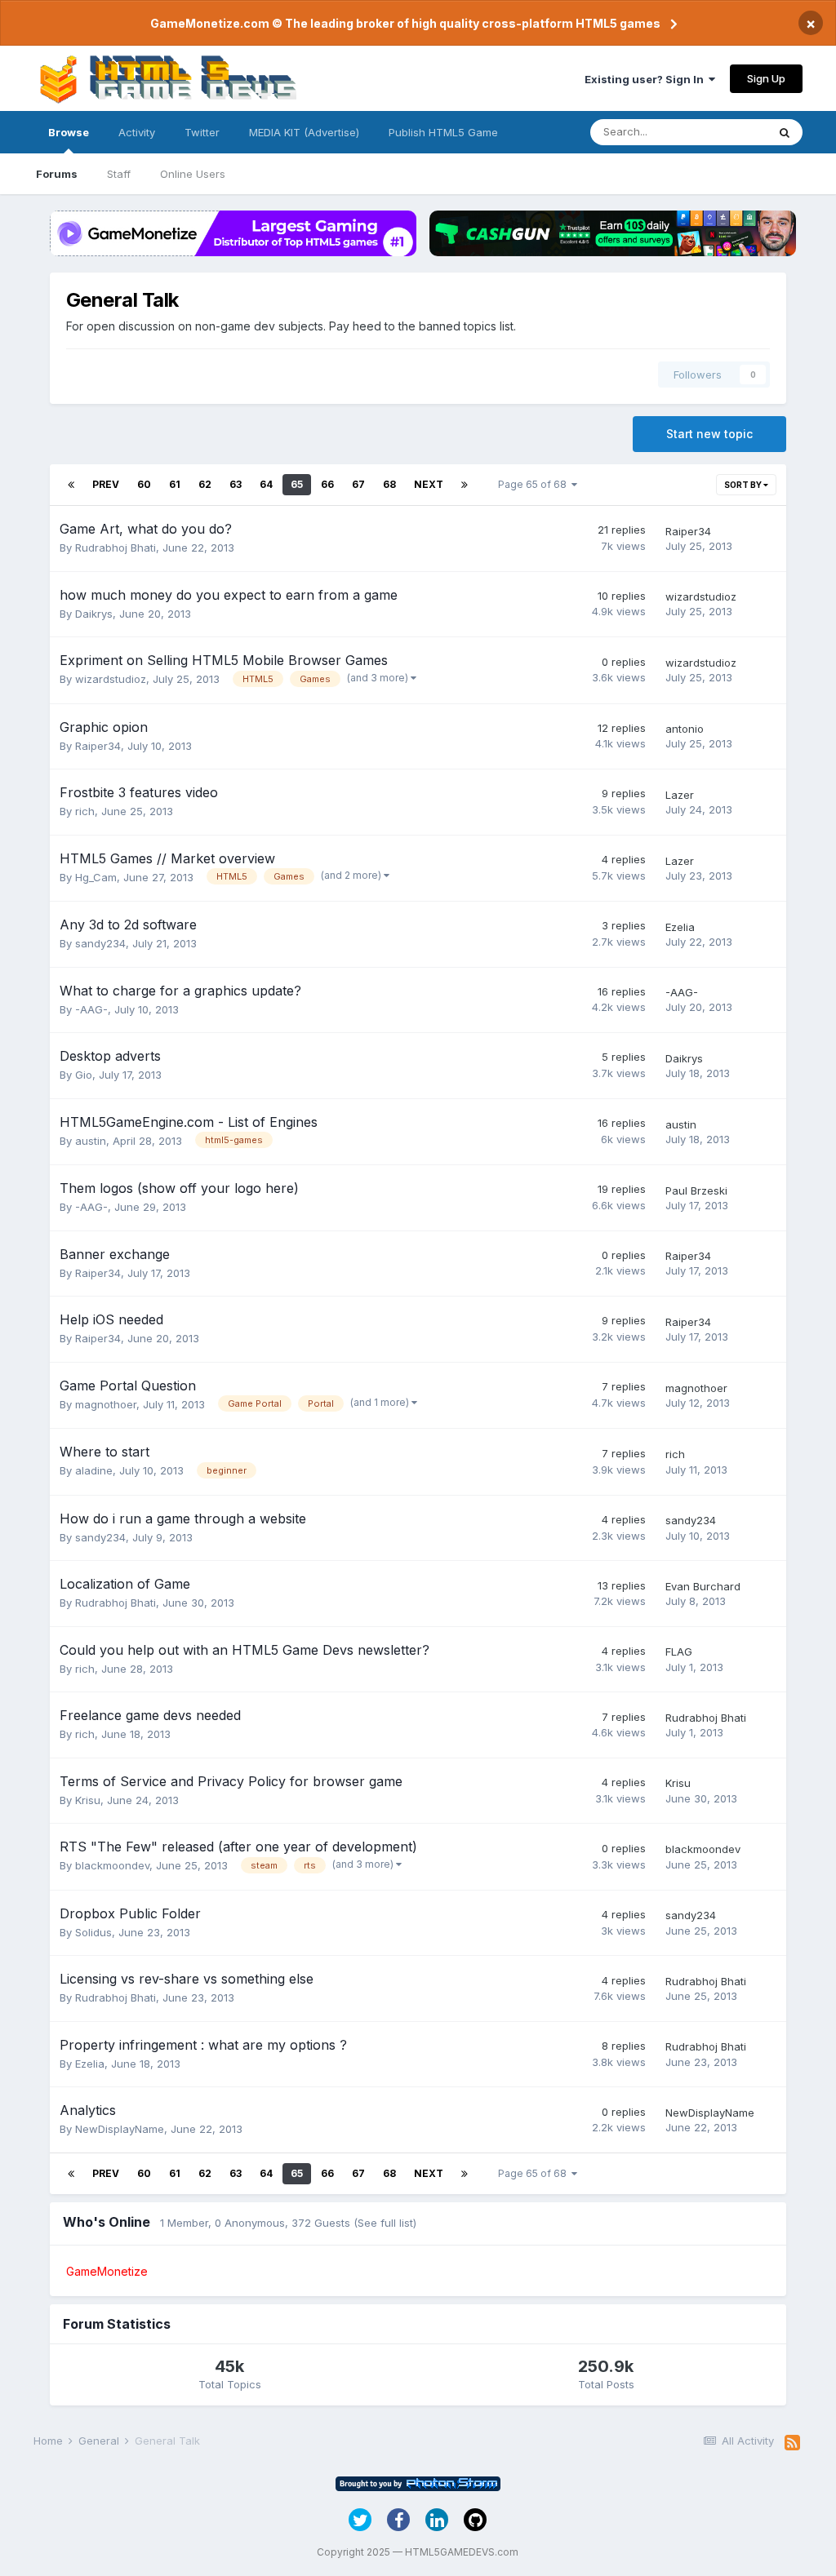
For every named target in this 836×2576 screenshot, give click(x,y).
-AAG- (91, 1009)
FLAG (679, 1652)
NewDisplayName (120, 2129)
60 (144, 484)
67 (358, 484)
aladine (94, 1470)
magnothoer (106, 1404)
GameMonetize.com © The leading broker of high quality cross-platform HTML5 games (405, 23)
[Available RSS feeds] (792, 2443)
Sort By (744, 485)
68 (389, 484)
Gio (84, 1075)
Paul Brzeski (696, 1190)
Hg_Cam (96, 877)
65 (297, 484)
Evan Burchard (703, 1586)
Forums (57, 174)
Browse (69, 132)
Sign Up (766, 78)
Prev (106, 484)
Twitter (202, 132)
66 (327, 484)
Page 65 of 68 (535, 484)
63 (236, 484)
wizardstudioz (701, 596)
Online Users (193, 174)
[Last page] (465, 485)
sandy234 (100, 943)
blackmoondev (112, 1865)
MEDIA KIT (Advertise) (304, 132)
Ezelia (680, 927)
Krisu (88, 1800)
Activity (137, 132)
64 (266, 484)
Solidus (93, 1932)
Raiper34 (688, 531)
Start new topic (709, 434)
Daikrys (94, 614)
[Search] (785, 132)
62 (205, 484)
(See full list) (385, 2223)
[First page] (71, 485)
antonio (685, 729)
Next (429, 484)
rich (85, 811)
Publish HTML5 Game (443, 132)
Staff (119, 174)
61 (175, 484)
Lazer (680, 795)
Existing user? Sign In (647, 79)
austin (91, 1141)
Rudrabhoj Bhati (116, 548)
